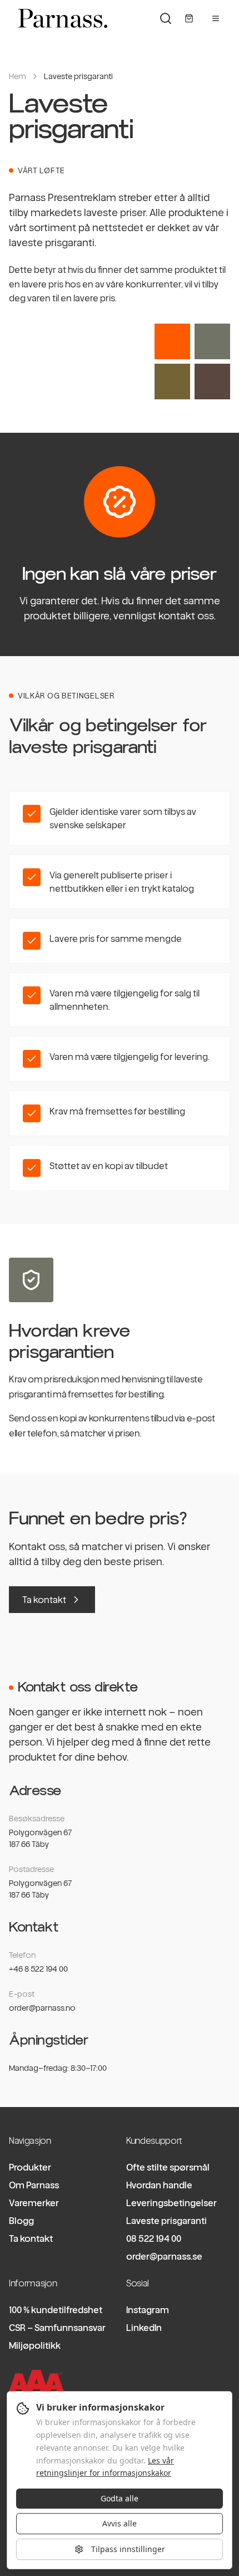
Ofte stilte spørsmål (168, 2167)
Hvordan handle (159, 2185)
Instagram (148, 2310)
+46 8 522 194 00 (38, 1969)
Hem (18, 76)
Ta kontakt (44, 1600)
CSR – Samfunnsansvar (57, 2328)
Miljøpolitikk (35, 2345)
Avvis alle (120, 2523)
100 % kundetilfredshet (56, 2310)
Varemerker (34, 2203)
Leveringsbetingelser (171, 2203)
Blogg (21, 2221)
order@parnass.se (164, 2256)
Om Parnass (34, 2185)
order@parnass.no (42, 2008)
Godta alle (120, 2498)
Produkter (30, 2167)
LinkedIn (144, 2328)
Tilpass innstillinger (128, 2549)
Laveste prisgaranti (166, 2221)
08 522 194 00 (154, 2238)
